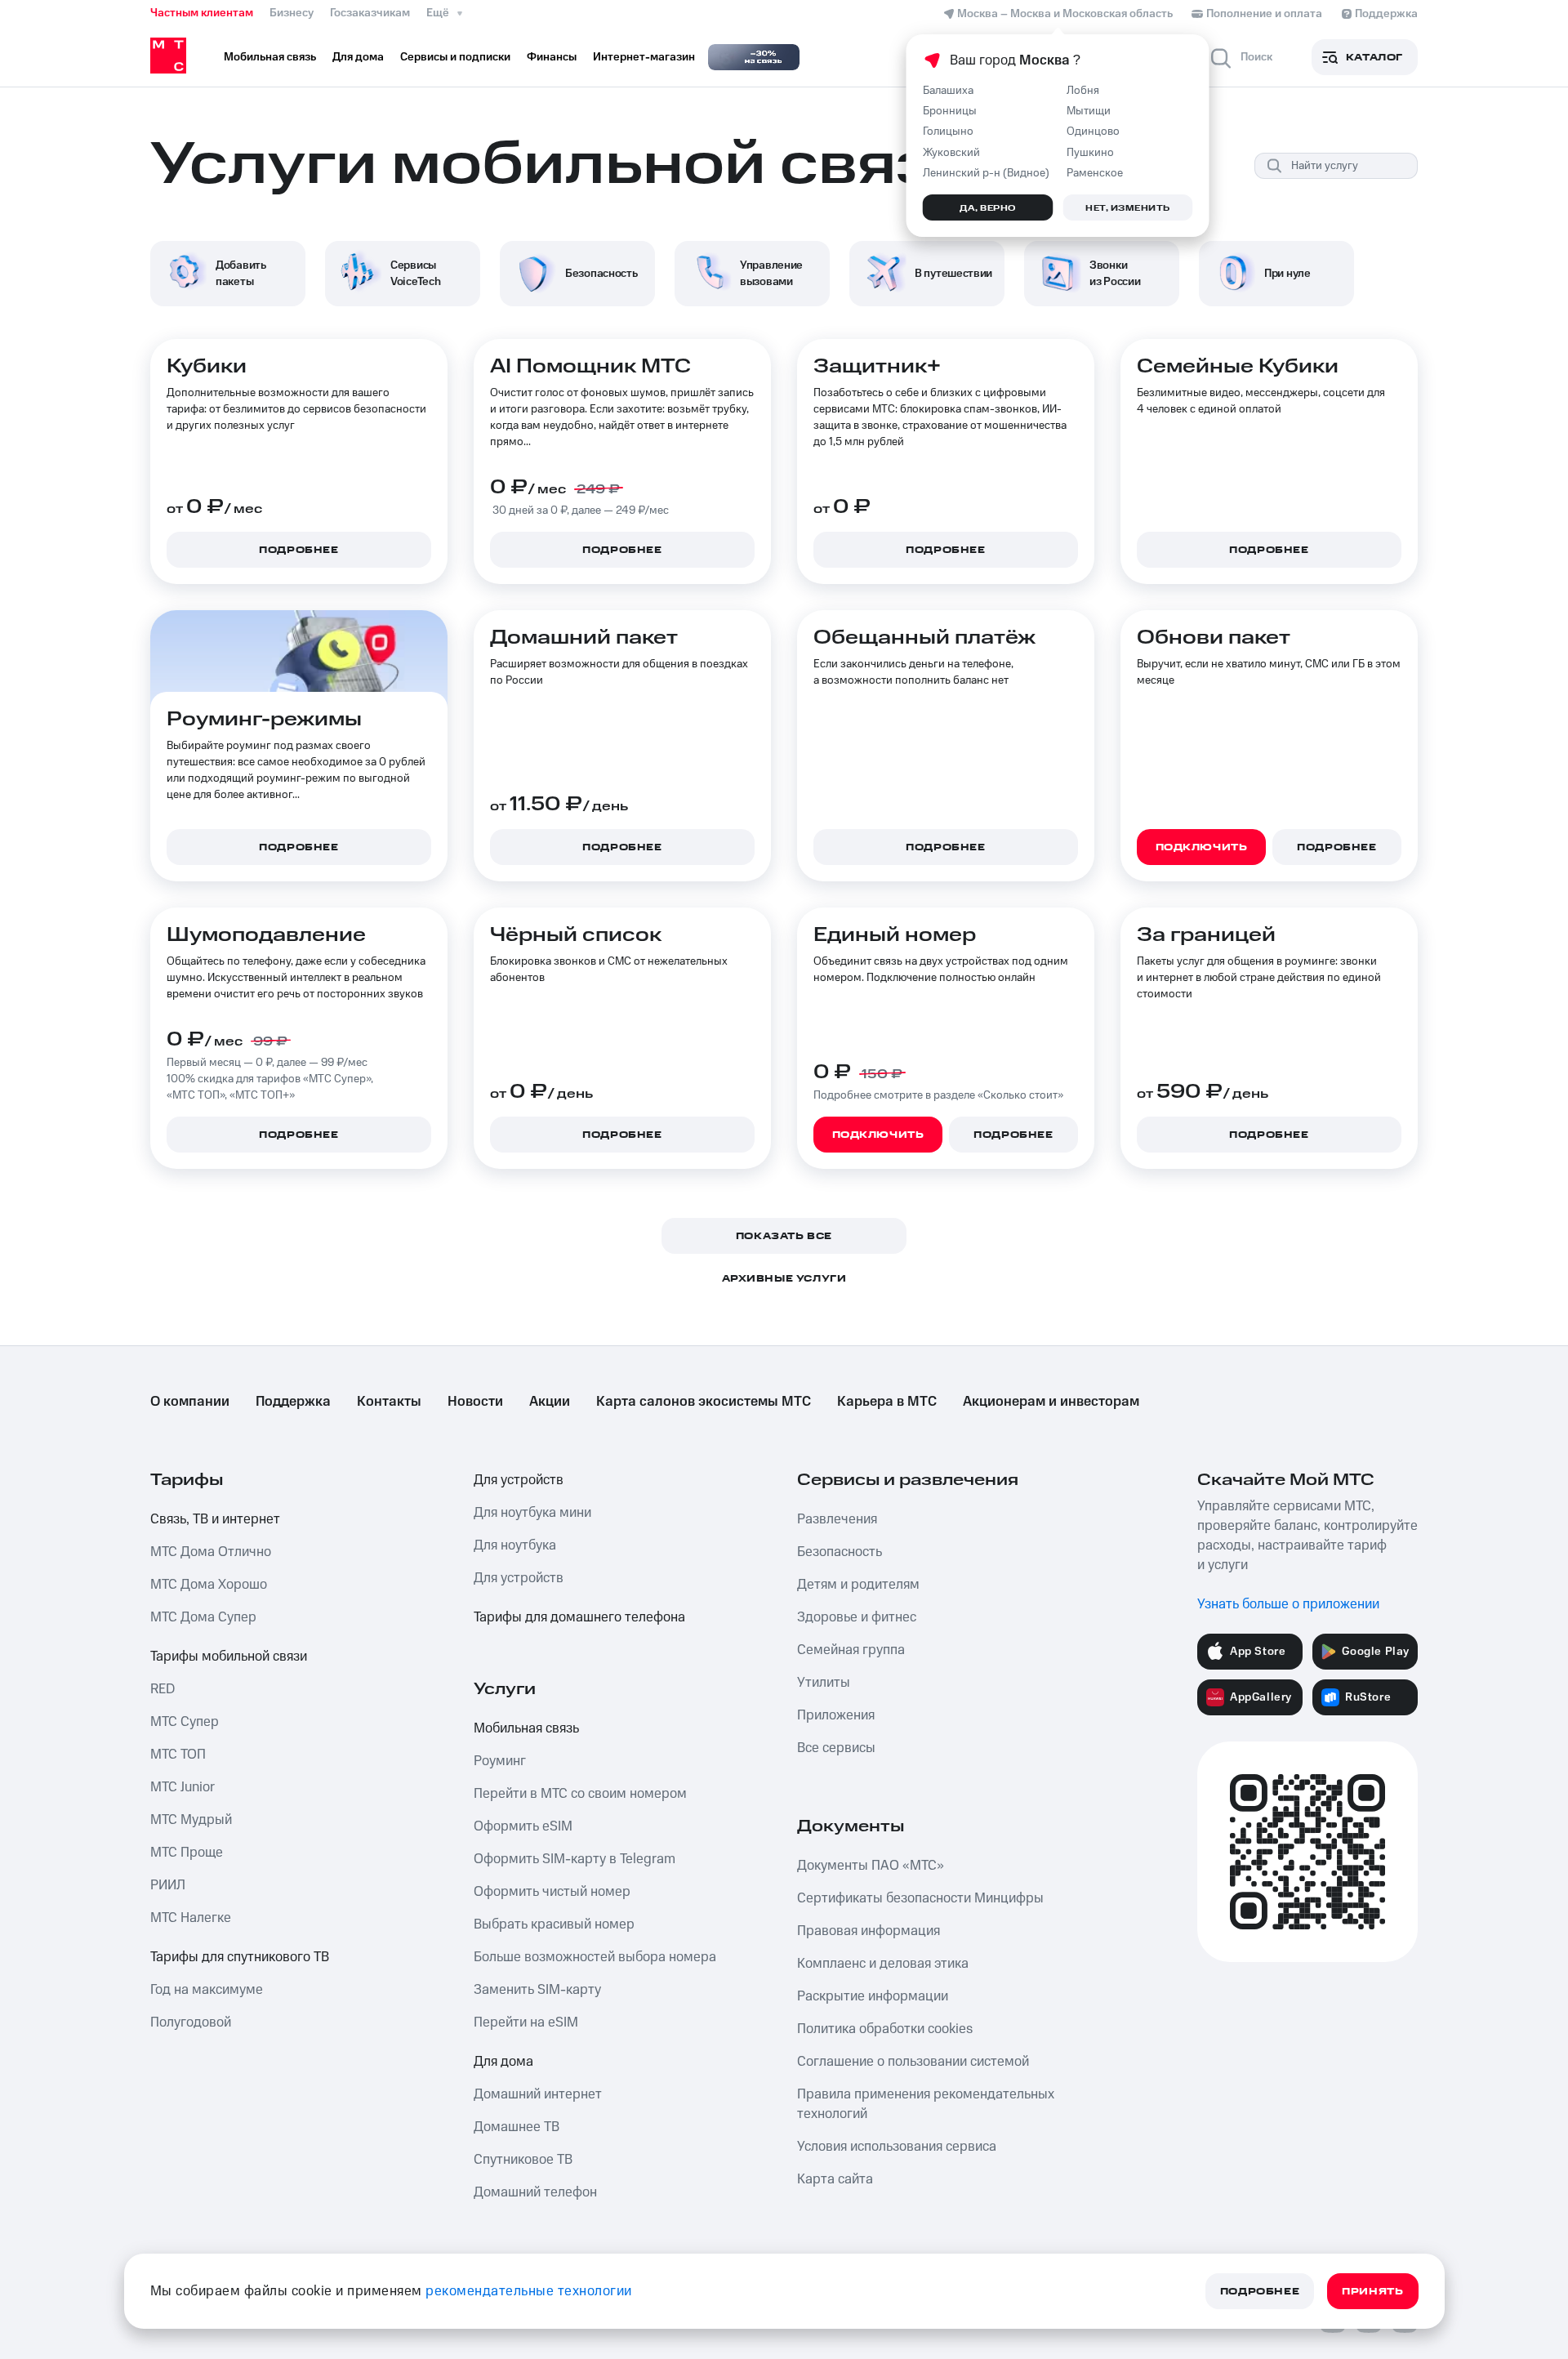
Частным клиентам (202, 13)
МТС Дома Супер (203, 1617)
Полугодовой (191, 2022)
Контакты (389, 1402)
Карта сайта (835, 2179)
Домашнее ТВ (517, 2127)
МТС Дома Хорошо (209, 1585)
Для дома (503, 2062)
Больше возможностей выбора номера (595, 1957)
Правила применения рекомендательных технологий (926, 2104)
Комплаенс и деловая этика (883, 1964)
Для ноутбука (515, 1545)
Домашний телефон (535, 2192)
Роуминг (500, 1761)
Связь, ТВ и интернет (215, 1519)
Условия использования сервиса (897, 2147)
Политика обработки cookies (885, 2029)
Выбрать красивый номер (554, 1924)
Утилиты (824, 1683)
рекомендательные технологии (529, 2291)
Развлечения (837, 1519)
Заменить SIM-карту (537, 1990)
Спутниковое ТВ (523, 2160)
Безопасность (840, 1552)
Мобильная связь (526, 1728)
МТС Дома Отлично (211, 1552)
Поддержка (293, 1402)
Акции (550, 1402)
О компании (190, 1402)
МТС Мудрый (191, 1820)
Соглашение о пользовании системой (913, 2062)
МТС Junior (183, 1787)
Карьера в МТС (887, 1402)
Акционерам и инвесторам (1051, 1402)
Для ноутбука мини (532, 1513)
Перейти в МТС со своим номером (580, 1794)
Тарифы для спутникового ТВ (240, 1957)
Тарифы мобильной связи (229, 1657)
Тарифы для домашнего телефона (579, 1617)
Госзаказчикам (370, 13)
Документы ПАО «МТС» (871, 1866)
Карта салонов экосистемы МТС (704, 1402)
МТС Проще (187, 1853)
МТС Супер (185, 1722)
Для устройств (519, 1480)
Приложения (836, 1715)
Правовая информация (869, 1931)
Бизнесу (292, 13)
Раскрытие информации (873, 1996)
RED (163, 1689)
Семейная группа (851, 1650)
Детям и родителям (858, 1585)
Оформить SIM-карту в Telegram (575, 1859)
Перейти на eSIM (526, 2022)
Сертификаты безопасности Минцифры (920, 1898)
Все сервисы (836, 1748)
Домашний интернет (538, 2094)
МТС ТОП (178, 1755)
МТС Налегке (191, 1918)
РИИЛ (168, 1885)
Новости (475, 1402)
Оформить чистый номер (552, 1892)
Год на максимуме (207, 1990)
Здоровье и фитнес (857, 1617)
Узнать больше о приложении (1288, 1604)
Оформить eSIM (523, 1826)
